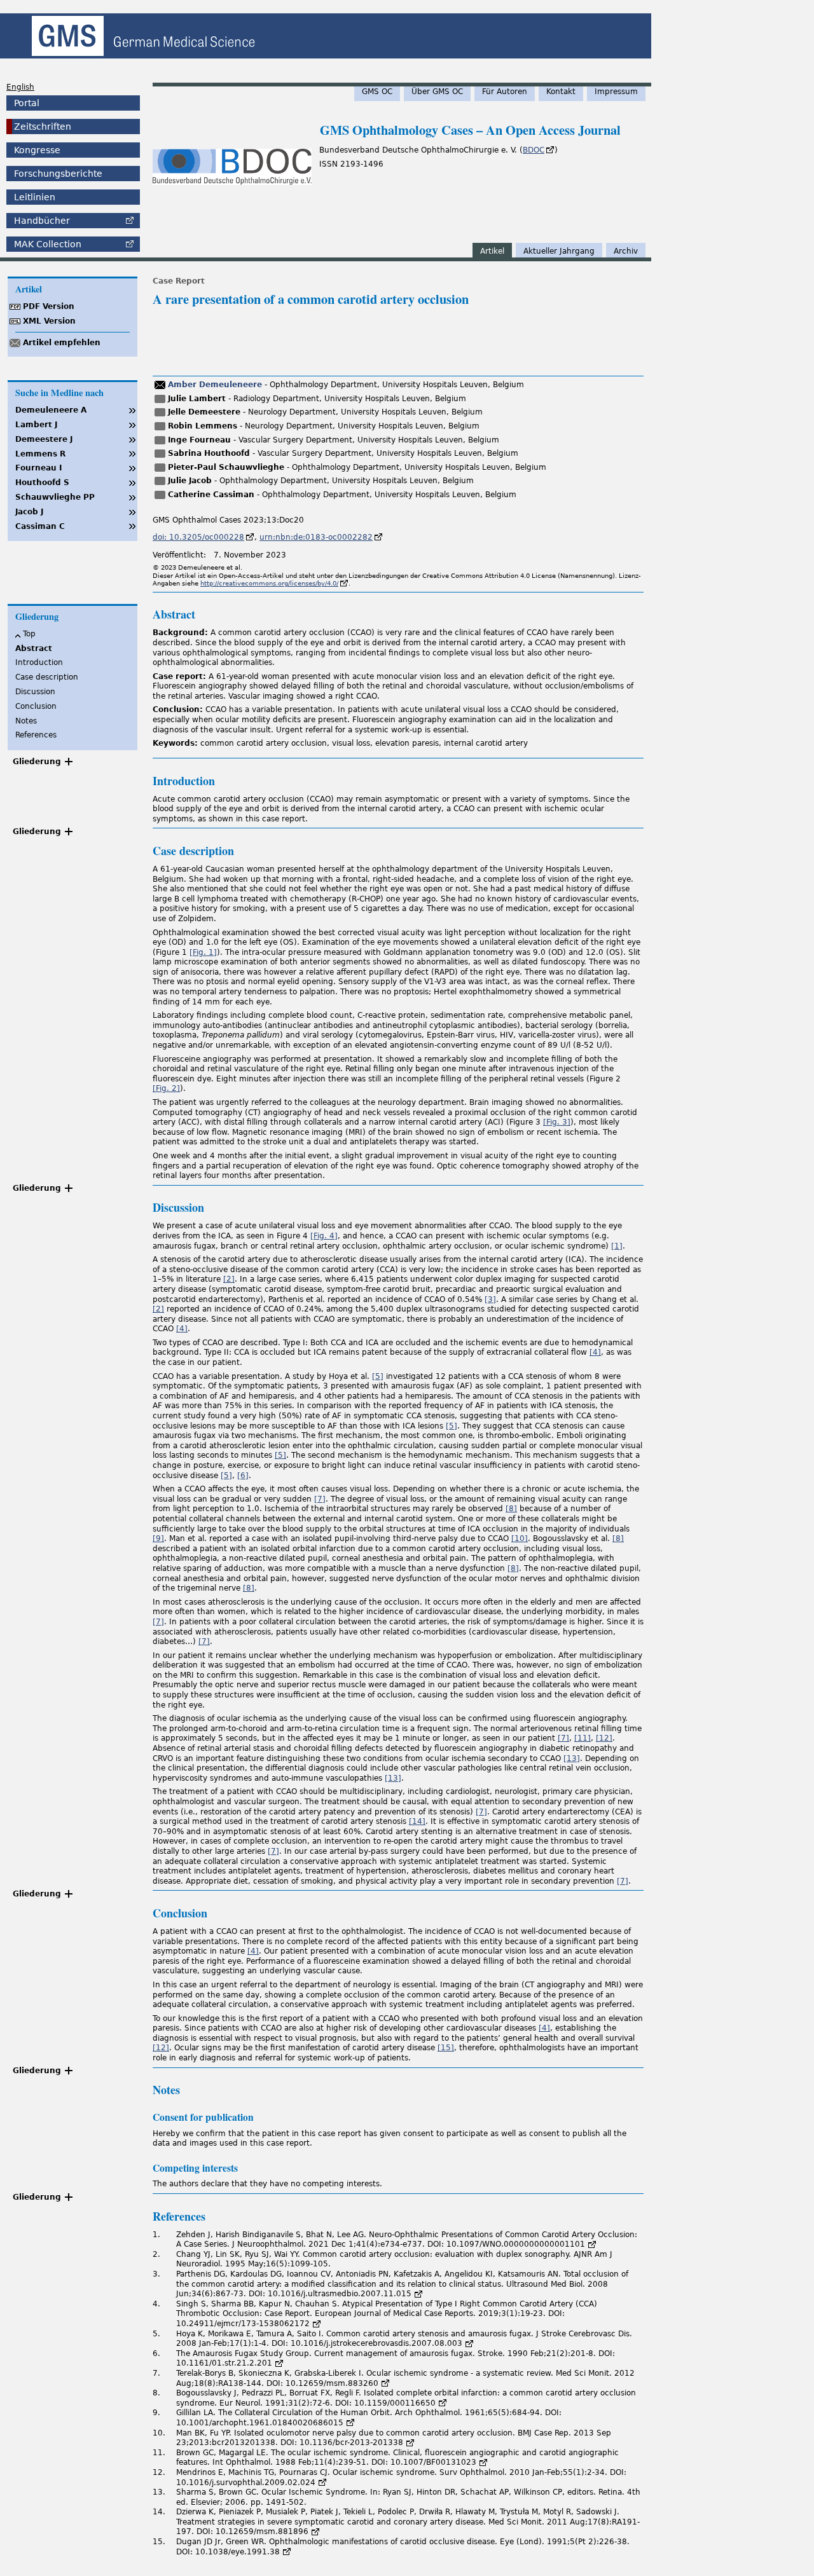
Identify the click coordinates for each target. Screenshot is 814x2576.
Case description (47, 677)
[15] (446, 2048)
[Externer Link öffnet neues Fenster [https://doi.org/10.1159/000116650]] (443, 2403)
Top (29, 634)
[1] (617, 1246)
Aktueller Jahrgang (559, 251)
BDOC (534, 150)
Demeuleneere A (51, 410)
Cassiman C (40, 526)
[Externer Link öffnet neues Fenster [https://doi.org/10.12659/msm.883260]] (385, 2383)
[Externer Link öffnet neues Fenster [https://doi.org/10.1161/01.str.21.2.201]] (279, 2363)
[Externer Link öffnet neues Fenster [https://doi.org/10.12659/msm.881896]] (315, 2531)
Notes (26, 721)
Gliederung (37, 762)
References (36, 735)
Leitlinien (35, 197)
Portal (27, 103)
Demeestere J (44, 439)
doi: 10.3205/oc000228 (198, 537)
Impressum (616, 92)
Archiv (626, 251)
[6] (243, 1476)
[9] (158, 1538)
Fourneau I (38, 468)
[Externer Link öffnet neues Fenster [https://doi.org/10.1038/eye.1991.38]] (287, 2552)
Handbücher (42, 221)
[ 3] (557, 1122)
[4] (182, 1329)
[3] (490, 1299)
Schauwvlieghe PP (55, 497)
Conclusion (36, 706)
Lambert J (36, 425)
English (20, 87)
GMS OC (377, 92)
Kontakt (561, 92)
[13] (572, 1758)
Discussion (35, 692)
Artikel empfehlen (62, 343)
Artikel (492, 251)
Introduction (39, 662)
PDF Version (49, 306)
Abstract (34, 648)
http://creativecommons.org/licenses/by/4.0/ (269, 583)
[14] (417, 1821)
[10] (520, 1538)
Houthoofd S (42, 483)
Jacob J (29, 512)
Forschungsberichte (58, 174)
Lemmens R (40, 454)
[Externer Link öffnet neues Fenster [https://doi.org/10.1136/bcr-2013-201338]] (410, 2442)
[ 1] (203, 952)
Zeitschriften (43, 127)
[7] (320, 1499)
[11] (583, 1738)
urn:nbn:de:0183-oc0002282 (316, 537)
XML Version (49, 321)
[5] (378, 1376)
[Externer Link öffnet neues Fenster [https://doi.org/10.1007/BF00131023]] (483, 2462)
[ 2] (166, 1088)
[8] (511, 1509)
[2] (229, 1279)
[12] (604, 1738)
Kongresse (37, 150)
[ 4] (324, 1236)
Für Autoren (505, 92)
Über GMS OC (437, 92)
